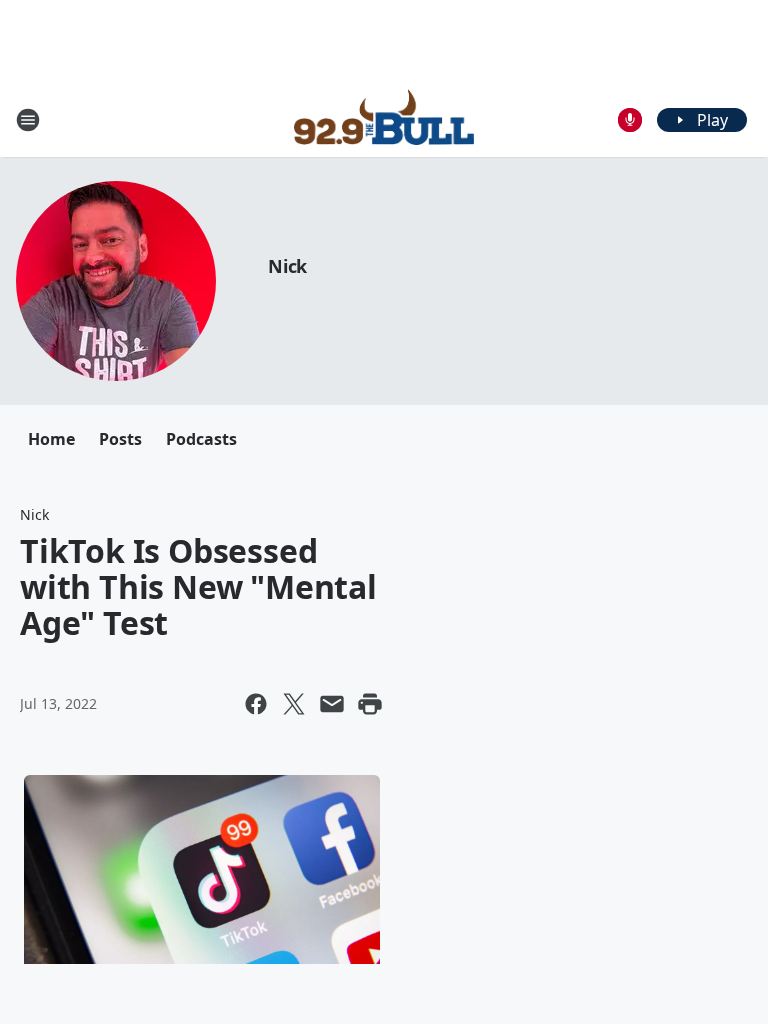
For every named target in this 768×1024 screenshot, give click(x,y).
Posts (120, 439)
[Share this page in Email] (332, 704)
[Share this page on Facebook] (256, 704)
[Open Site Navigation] (28, 120)
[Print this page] (370, 704)
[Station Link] (384, 120)
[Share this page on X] (294, 704)
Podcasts (201, 439)
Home (51, 439)
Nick (287, 266)
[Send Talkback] (630, 120)
